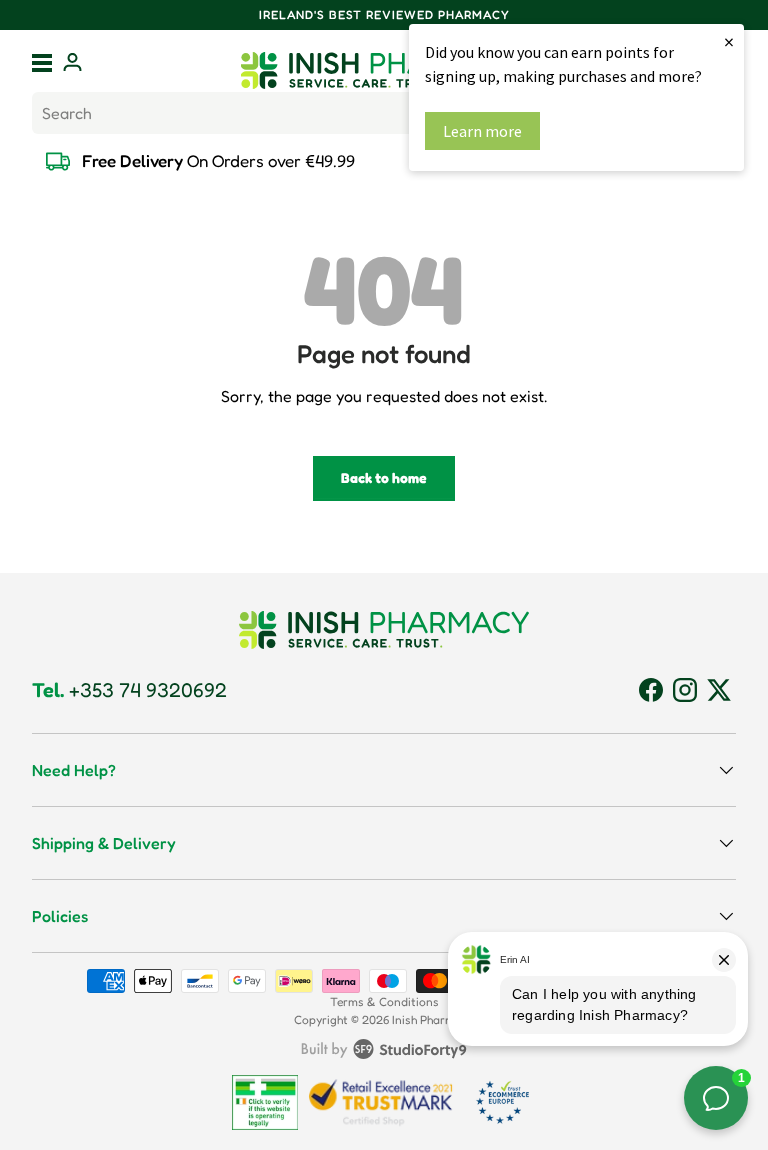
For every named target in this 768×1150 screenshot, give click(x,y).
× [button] (729, 41)
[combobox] (384, 113)
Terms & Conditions (384, 1001)
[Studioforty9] (384, 1053)
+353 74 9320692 (129, 690)
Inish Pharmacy (433, 1019)
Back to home (384, 477)
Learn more (482, 131)
